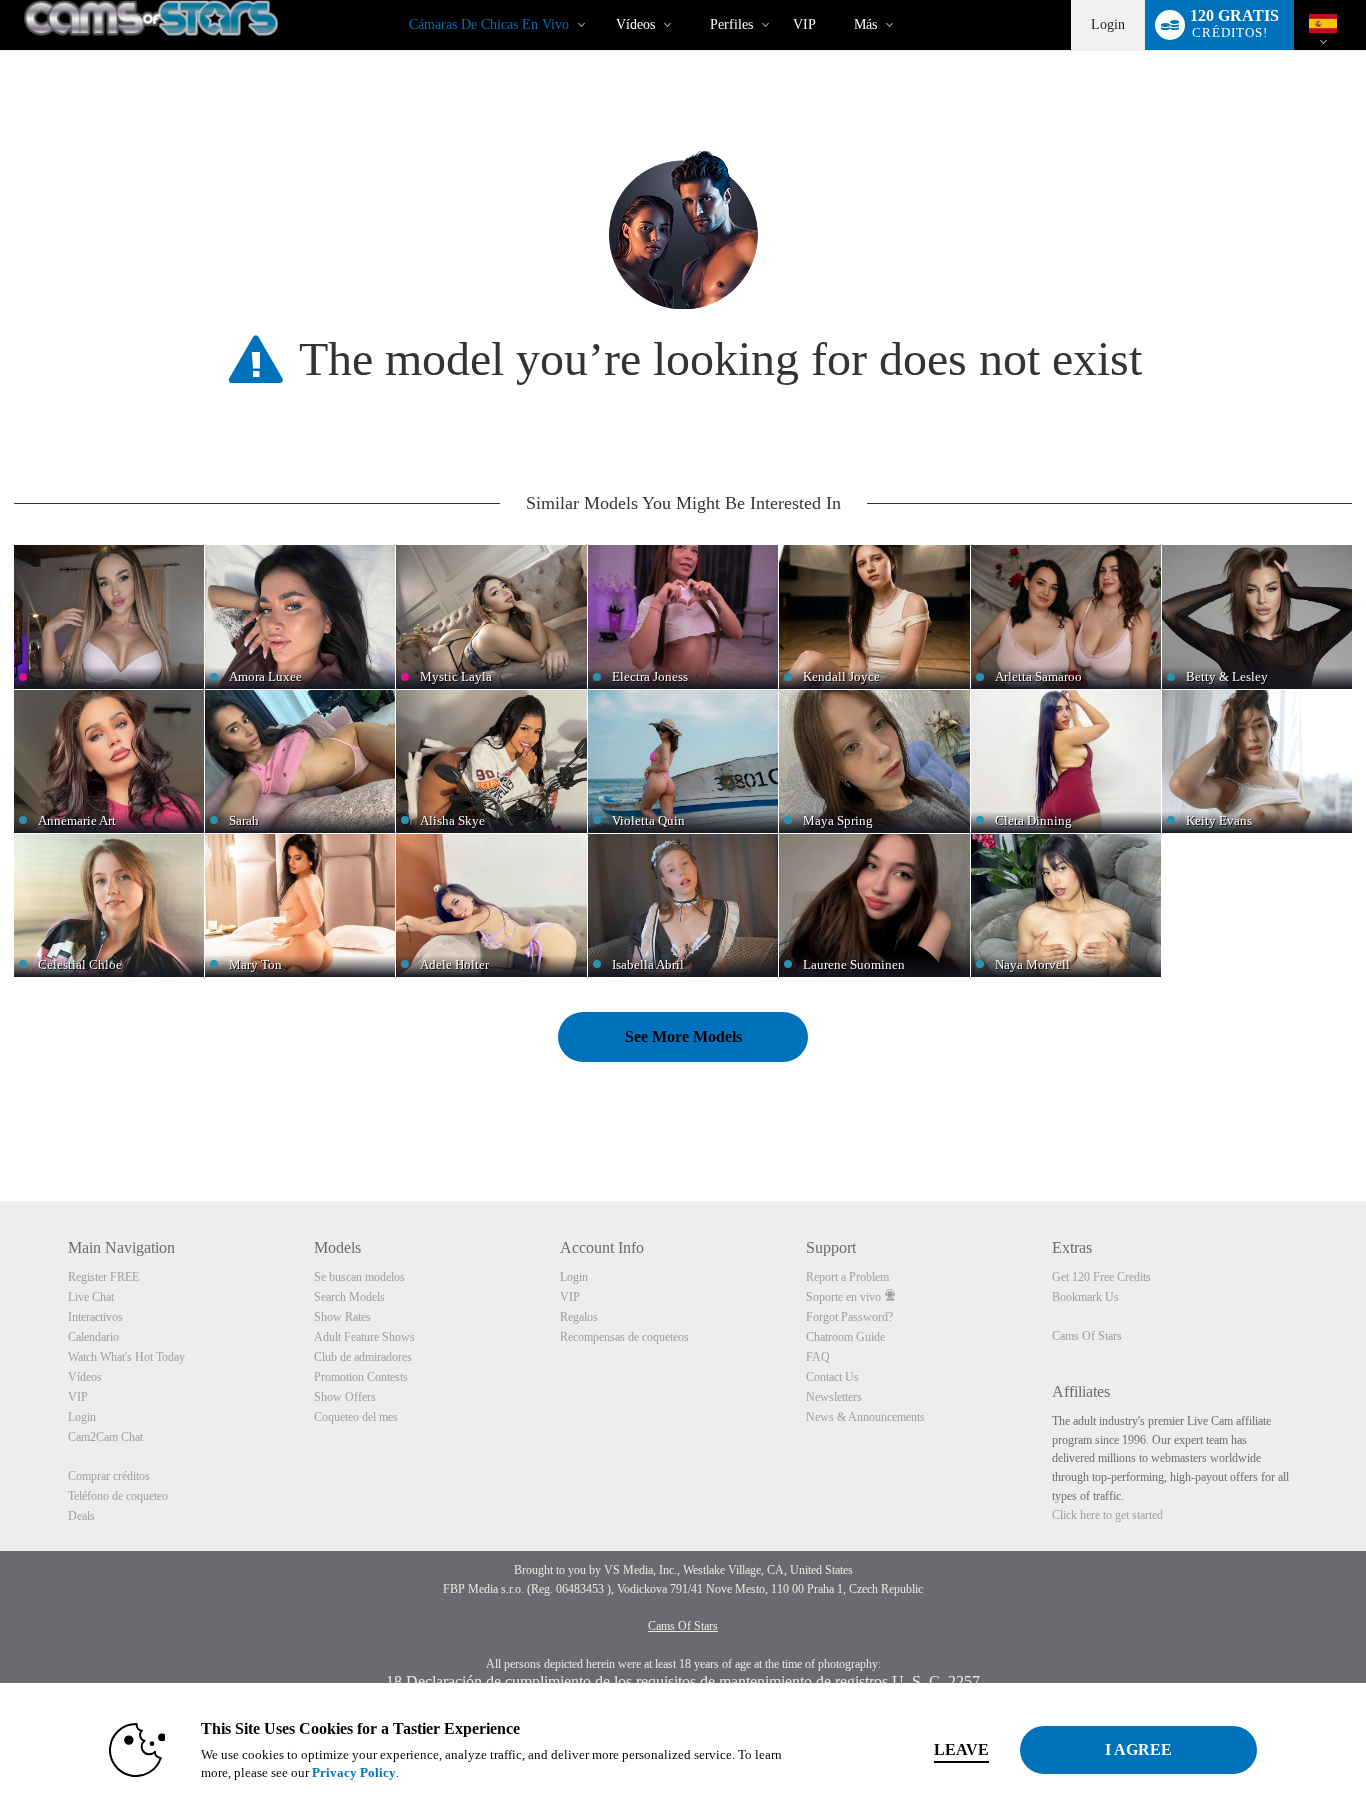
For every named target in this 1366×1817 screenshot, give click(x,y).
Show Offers (345, 1397)
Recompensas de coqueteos (624, 1337)
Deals (81, 1516)
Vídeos (635, 24)
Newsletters (834, 1397)
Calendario (93, 1337)
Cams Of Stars (1087, 1336)
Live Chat (91, 1297)
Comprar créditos (109, 1476)
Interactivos (95, 1317)
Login (1108, 24)
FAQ (818, 1357)
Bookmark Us (1085, 1297)
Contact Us (832, 1377)
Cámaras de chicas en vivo (489, 24)
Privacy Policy (354, 1772)
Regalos (579, 1317)
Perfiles (731, 24)
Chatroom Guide (845, 1337)
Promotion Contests (361, 1377)
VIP (804, 24)
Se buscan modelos (359, 1277)
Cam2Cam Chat (105, 1437)
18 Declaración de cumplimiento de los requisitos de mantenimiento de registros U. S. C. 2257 (683, 1681)
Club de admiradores (363, 1357)
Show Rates (342, 1317)
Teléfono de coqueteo (118, 1496)
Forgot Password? (849, 1317)
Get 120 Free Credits (1101, 1277)
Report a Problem (847, 1277)
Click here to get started (1107, 1515)
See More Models (683, 1036)
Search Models (349, 1297)
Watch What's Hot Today (126, 1357)
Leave (961, 1749)
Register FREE (103, 1277)
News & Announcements (865, 1417)
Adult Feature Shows (364, 1337)
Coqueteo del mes (356, 1417)
